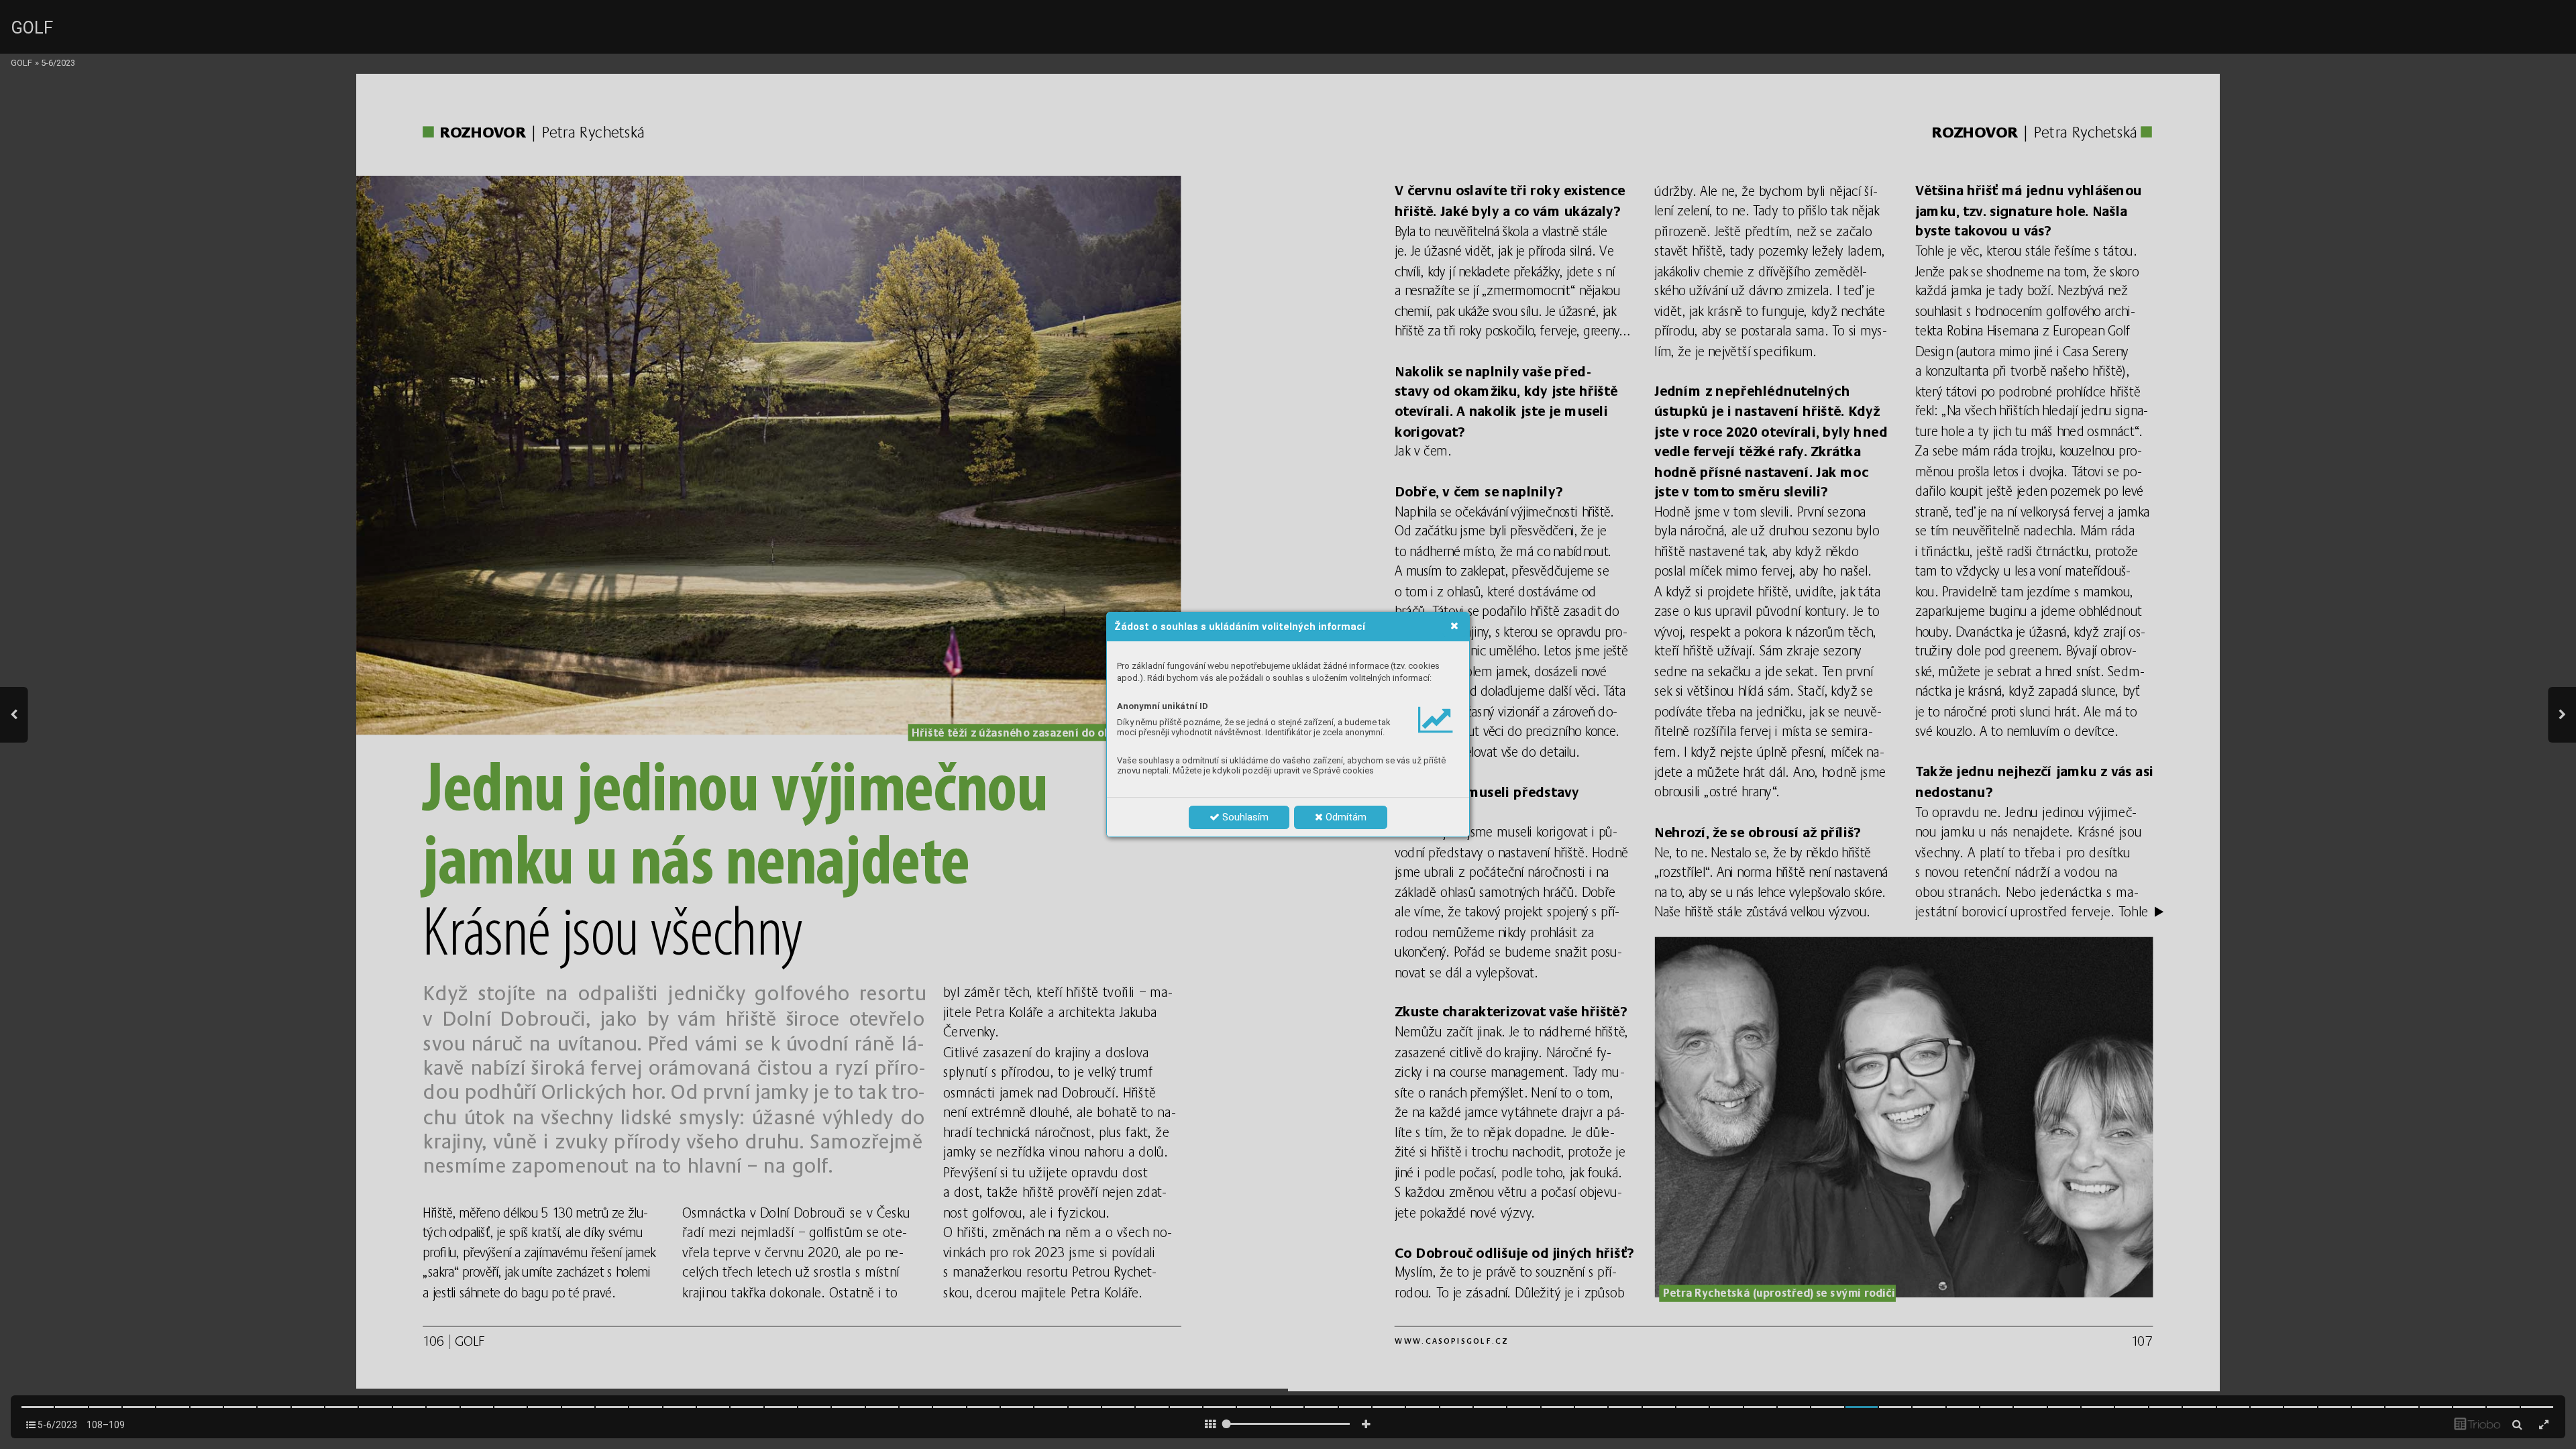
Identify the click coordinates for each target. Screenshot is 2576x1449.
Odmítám (1345, 817)
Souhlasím (1244, 817)
